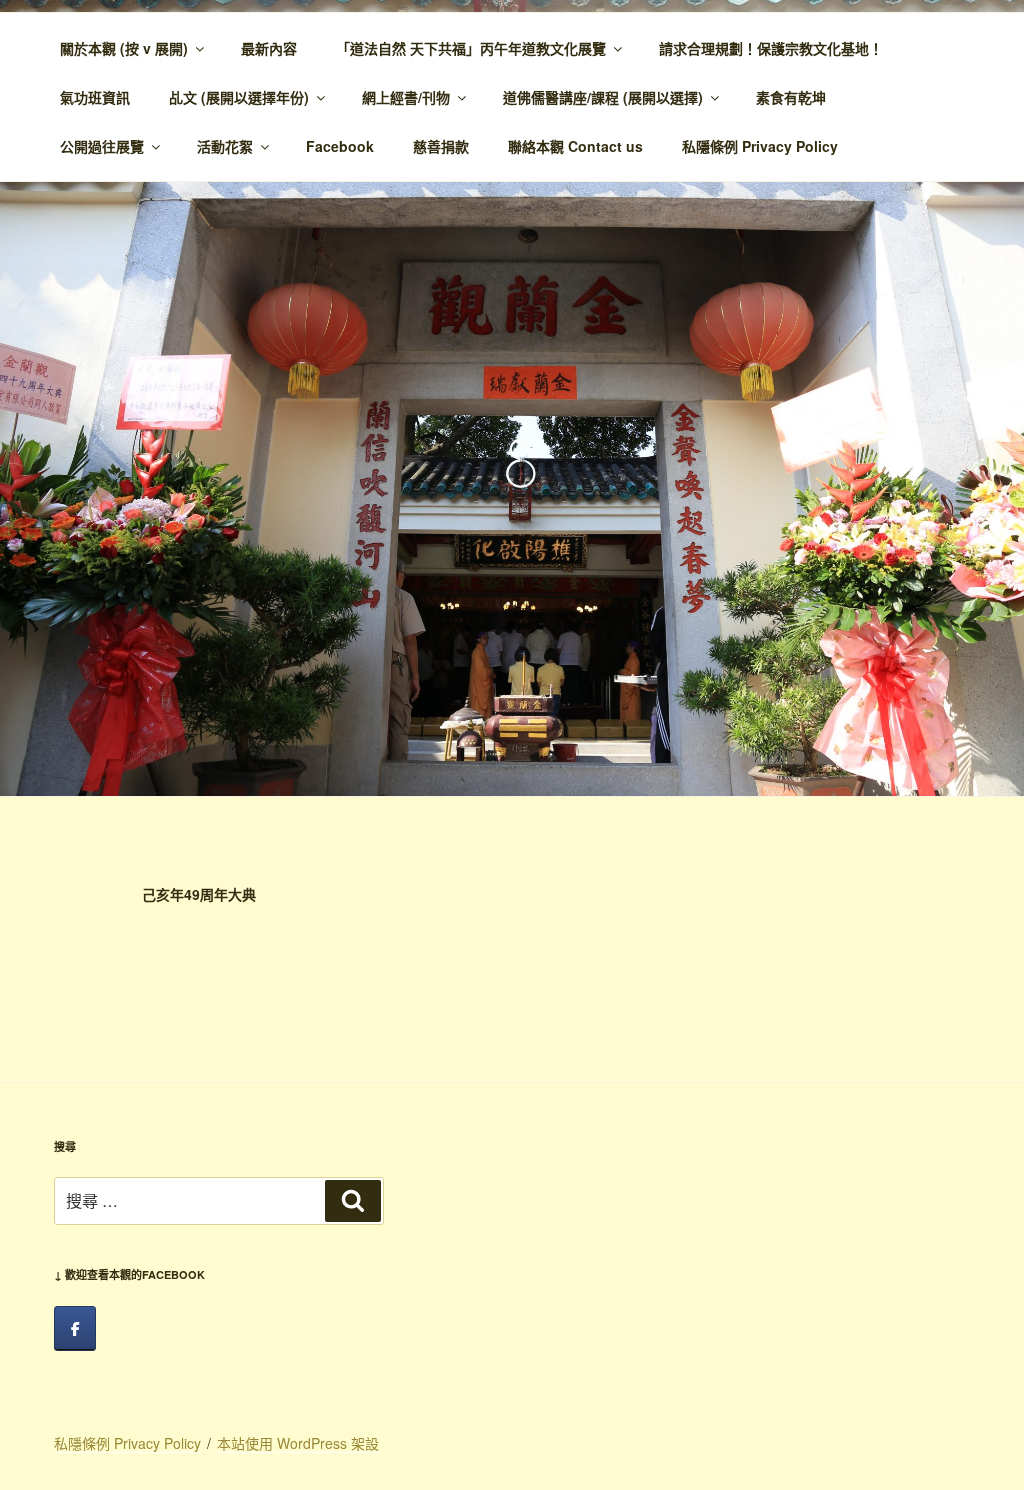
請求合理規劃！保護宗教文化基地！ (771, 48)
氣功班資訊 (95, 97)
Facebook (340, 146)
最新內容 (269, 48)
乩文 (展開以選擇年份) (239, 97)
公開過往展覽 (102, 146)
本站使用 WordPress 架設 (298, 1443)
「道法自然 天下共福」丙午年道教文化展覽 (471, 48)
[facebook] (75, 1328)
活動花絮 (225, 146)
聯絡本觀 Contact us (575, 146)
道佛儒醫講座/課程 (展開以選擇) (603, 97)
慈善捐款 (441, 146)
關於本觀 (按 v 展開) (124, 48)
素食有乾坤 (791, 97)
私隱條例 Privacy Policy (760, 146)
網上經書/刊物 (406, 97)
